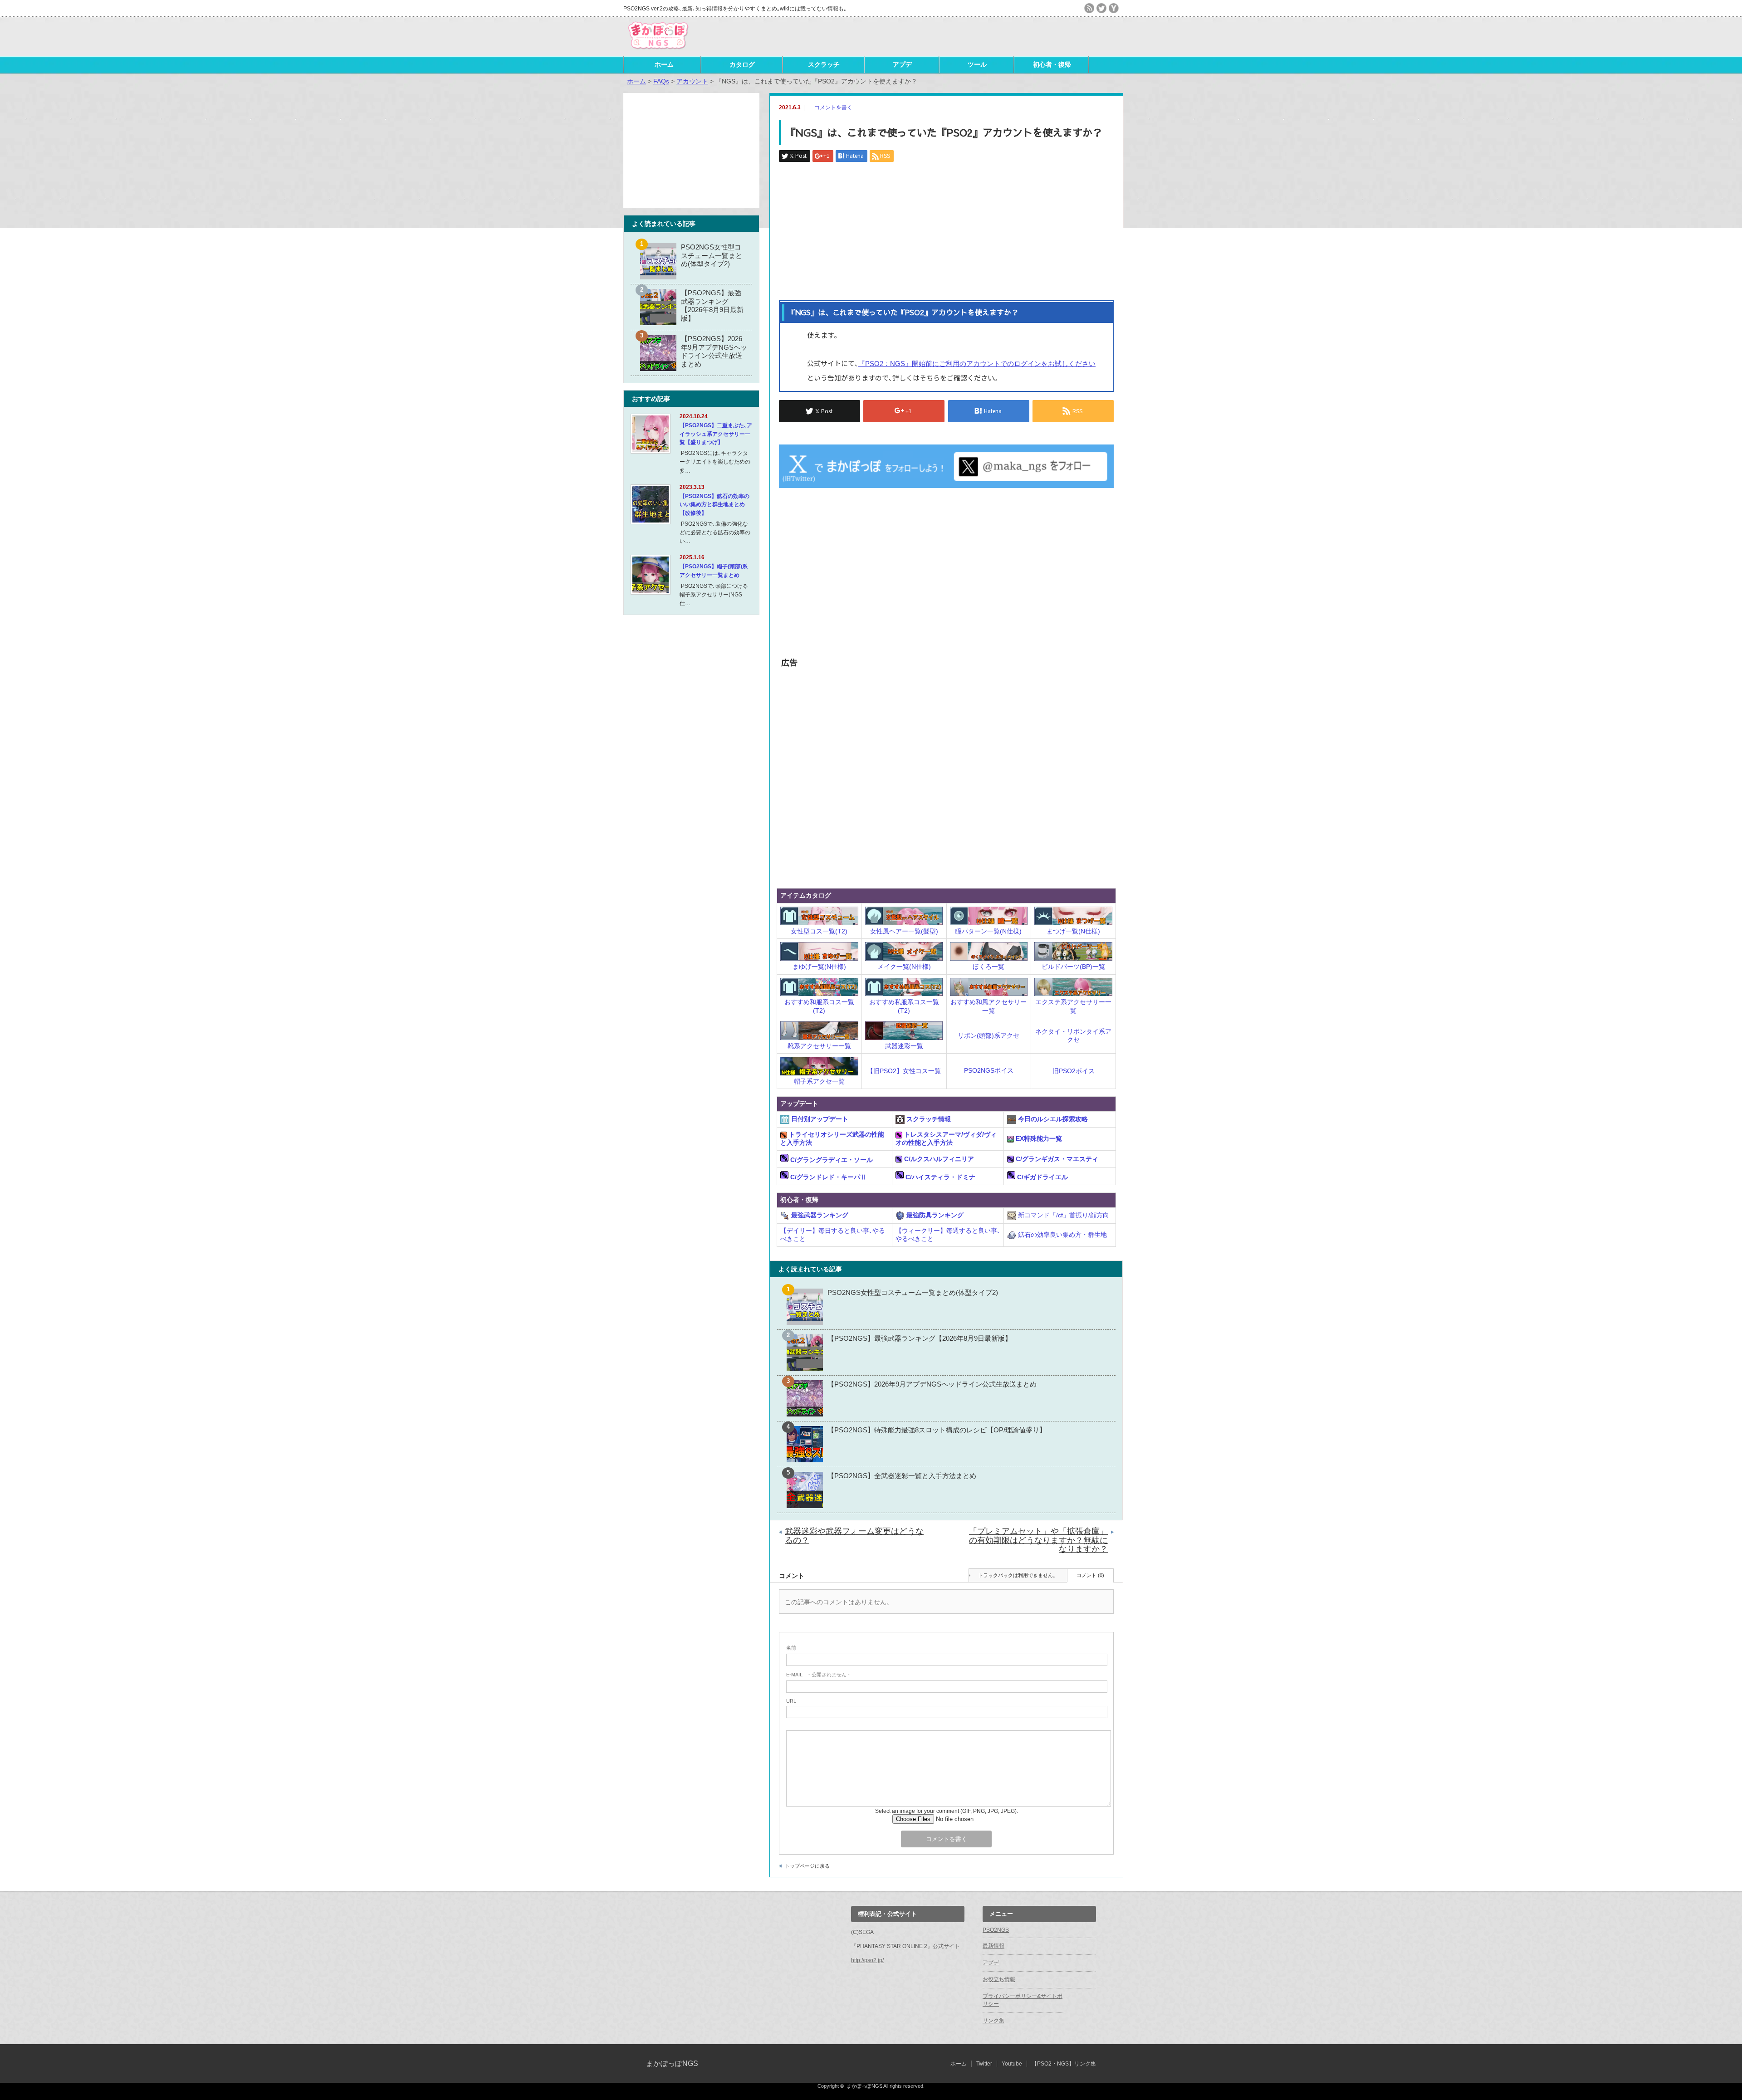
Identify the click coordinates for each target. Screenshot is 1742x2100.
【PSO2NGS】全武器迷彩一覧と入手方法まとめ (902, 1476)
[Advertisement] (1013, 36)
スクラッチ (824, 64)
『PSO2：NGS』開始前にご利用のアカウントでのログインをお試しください (977, 364)
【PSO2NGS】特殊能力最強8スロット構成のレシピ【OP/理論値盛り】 (937, 1430)
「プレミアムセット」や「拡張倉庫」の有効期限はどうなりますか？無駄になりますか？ (1038, 1540)
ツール (977, 64)
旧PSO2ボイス (1074, 1071)
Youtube (1012, 2064)
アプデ (902, 64)
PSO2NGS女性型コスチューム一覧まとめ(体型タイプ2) (913, 1292)
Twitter (984, 2064)
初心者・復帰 (1052, 64)
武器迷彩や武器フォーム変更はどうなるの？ (854, 1536)
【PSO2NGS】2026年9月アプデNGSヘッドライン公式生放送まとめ (932, 1384)
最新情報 (993, 1946)
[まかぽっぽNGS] (658, 50)
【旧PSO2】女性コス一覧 (904, 1071)
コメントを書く (833, 107)
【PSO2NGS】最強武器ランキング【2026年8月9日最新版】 (920, 1338)
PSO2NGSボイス (989, 1070)
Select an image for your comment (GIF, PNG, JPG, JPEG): (947, 1811)
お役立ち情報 (999, 1979)
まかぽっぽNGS (672, 2063)
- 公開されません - (818, 1675)
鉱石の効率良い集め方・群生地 (1062, 1235)
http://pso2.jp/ (867, 1960)
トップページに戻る (807, 1866)
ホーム (664, 64)
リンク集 (993, 2021)
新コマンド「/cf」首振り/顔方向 (1063, 1215)
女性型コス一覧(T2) (819, 931)
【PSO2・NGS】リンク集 (1064, 2064)
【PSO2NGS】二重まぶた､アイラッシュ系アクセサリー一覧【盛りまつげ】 (716, 434)
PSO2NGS (996, 1930)
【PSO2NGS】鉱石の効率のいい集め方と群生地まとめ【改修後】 (714, 505)
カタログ (742, 64)
